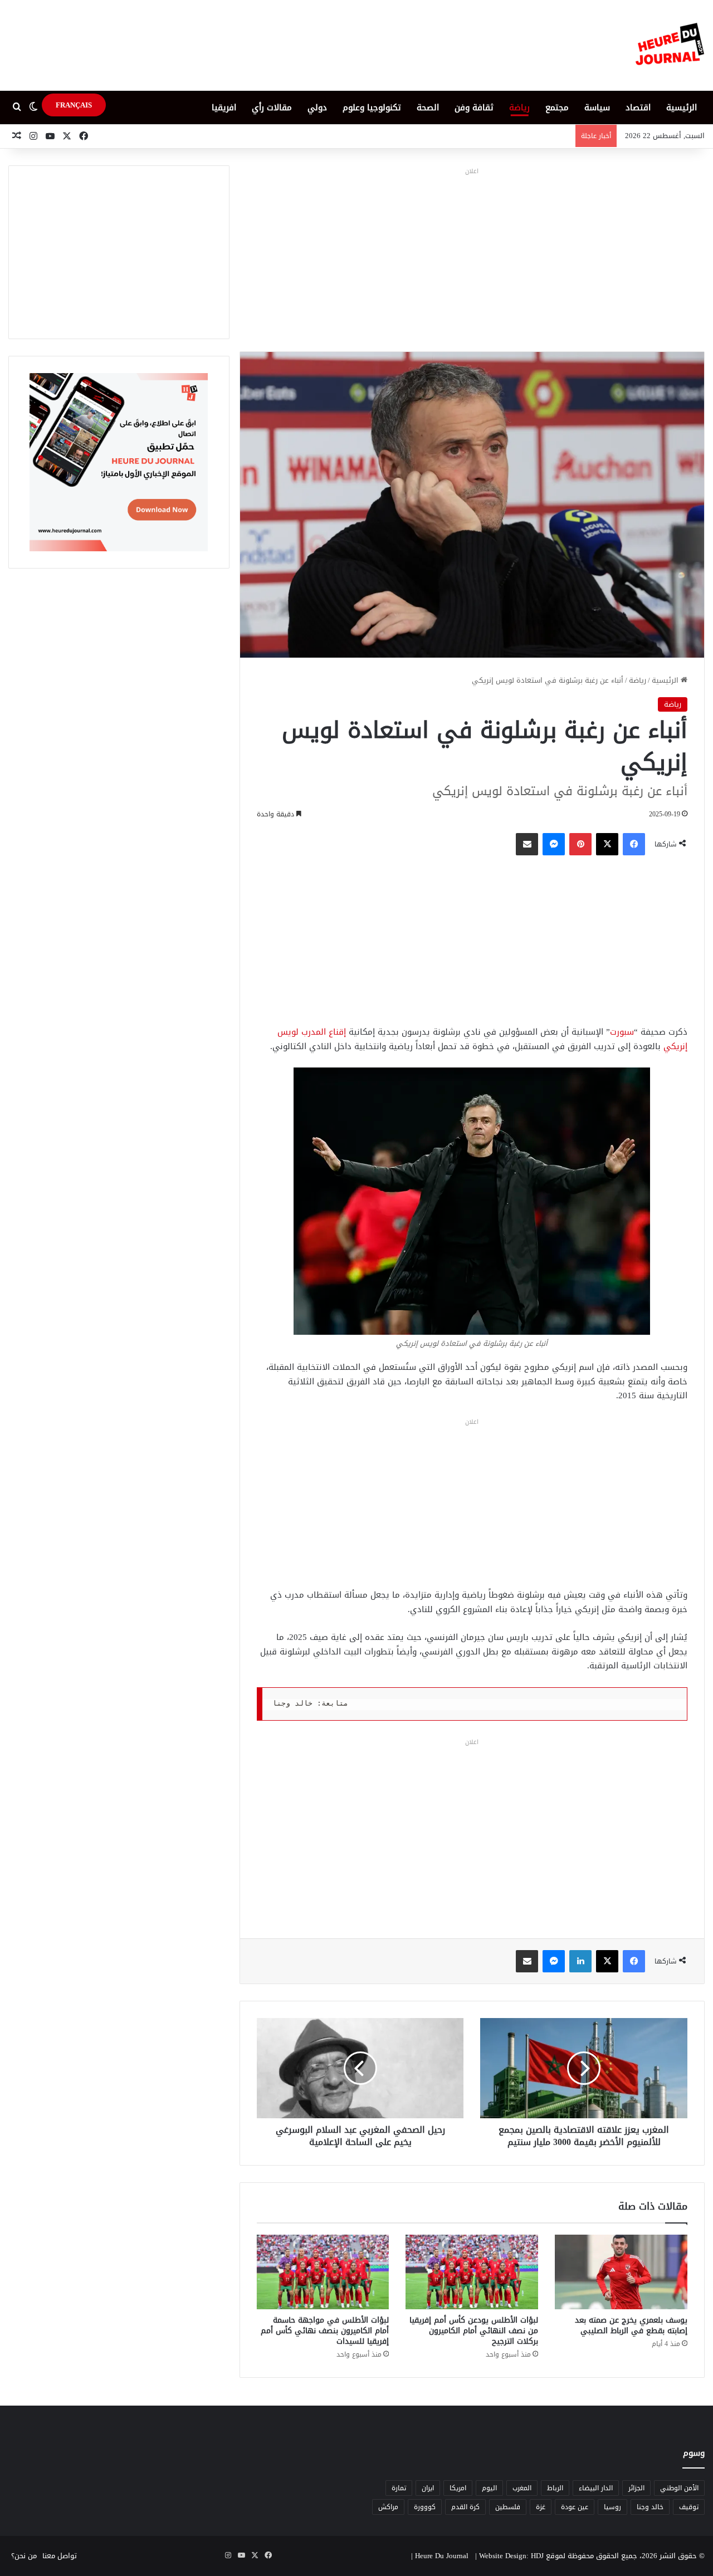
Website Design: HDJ (511, 2556)
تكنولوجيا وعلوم (372, 107)
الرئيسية (682, 107)
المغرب (522, 2488)
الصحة (428, 107)
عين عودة (575, 2507)
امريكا (458, 2488)
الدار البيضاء (596, 2488)
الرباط (555, 2488)
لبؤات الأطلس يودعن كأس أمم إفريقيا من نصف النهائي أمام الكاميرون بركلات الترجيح (474, 2331)
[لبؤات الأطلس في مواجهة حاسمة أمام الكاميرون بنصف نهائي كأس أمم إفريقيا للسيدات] (323, 2272)
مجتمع (557, 107)
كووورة (425, 2507)
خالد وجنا (650, 2507)
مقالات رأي (272, 107)
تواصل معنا (60, 2556)
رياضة (519, 107)
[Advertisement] (472, 257)
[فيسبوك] (634, 844)
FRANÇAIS (74, 105)
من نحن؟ (24, 2556)
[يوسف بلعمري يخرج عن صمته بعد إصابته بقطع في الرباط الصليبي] (621, 2272)
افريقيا (224, 107)
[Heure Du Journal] (670, 45)
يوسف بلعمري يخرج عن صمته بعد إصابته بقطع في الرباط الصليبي (631, 2325)
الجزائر (636, 2488)
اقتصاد (638, 107)
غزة (541, 2507)
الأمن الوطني (679, 2488)
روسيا (612, 2507)
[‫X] (607, 844)
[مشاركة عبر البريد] (527, 844)
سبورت (622, 1032)
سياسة (597, 107)
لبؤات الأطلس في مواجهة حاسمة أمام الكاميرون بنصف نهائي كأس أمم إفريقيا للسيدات (325, 2331)
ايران (428, 2488)
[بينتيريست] (580, 844)
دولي (317, 107)
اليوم (489, 2488)
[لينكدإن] (580, 1961)
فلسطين (508, 2507)
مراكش (388, 2507)
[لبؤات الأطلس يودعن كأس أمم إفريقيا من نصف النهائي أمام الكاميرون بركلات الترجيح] (472, 2272)
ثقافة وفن (474, 107)
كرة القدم (465, 2507)
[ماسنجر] (554, 844)
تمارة (399, 2488)
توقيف (689, 2507)
